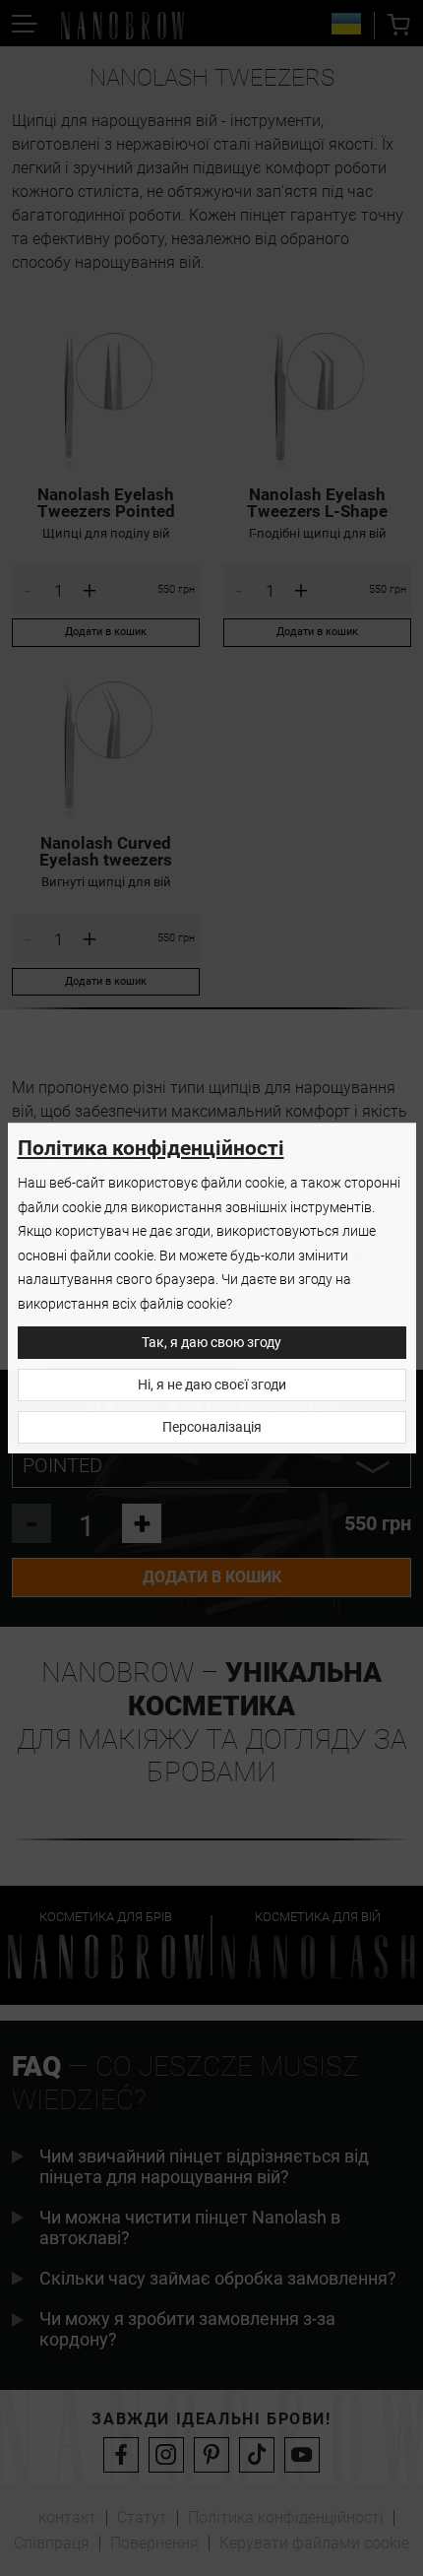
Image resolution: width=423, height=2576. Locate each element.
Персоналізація (212, 1427)
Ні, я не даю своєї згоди (212, 1385)
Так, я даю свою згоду (211, 1343)
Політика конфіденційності (151, 1148)
